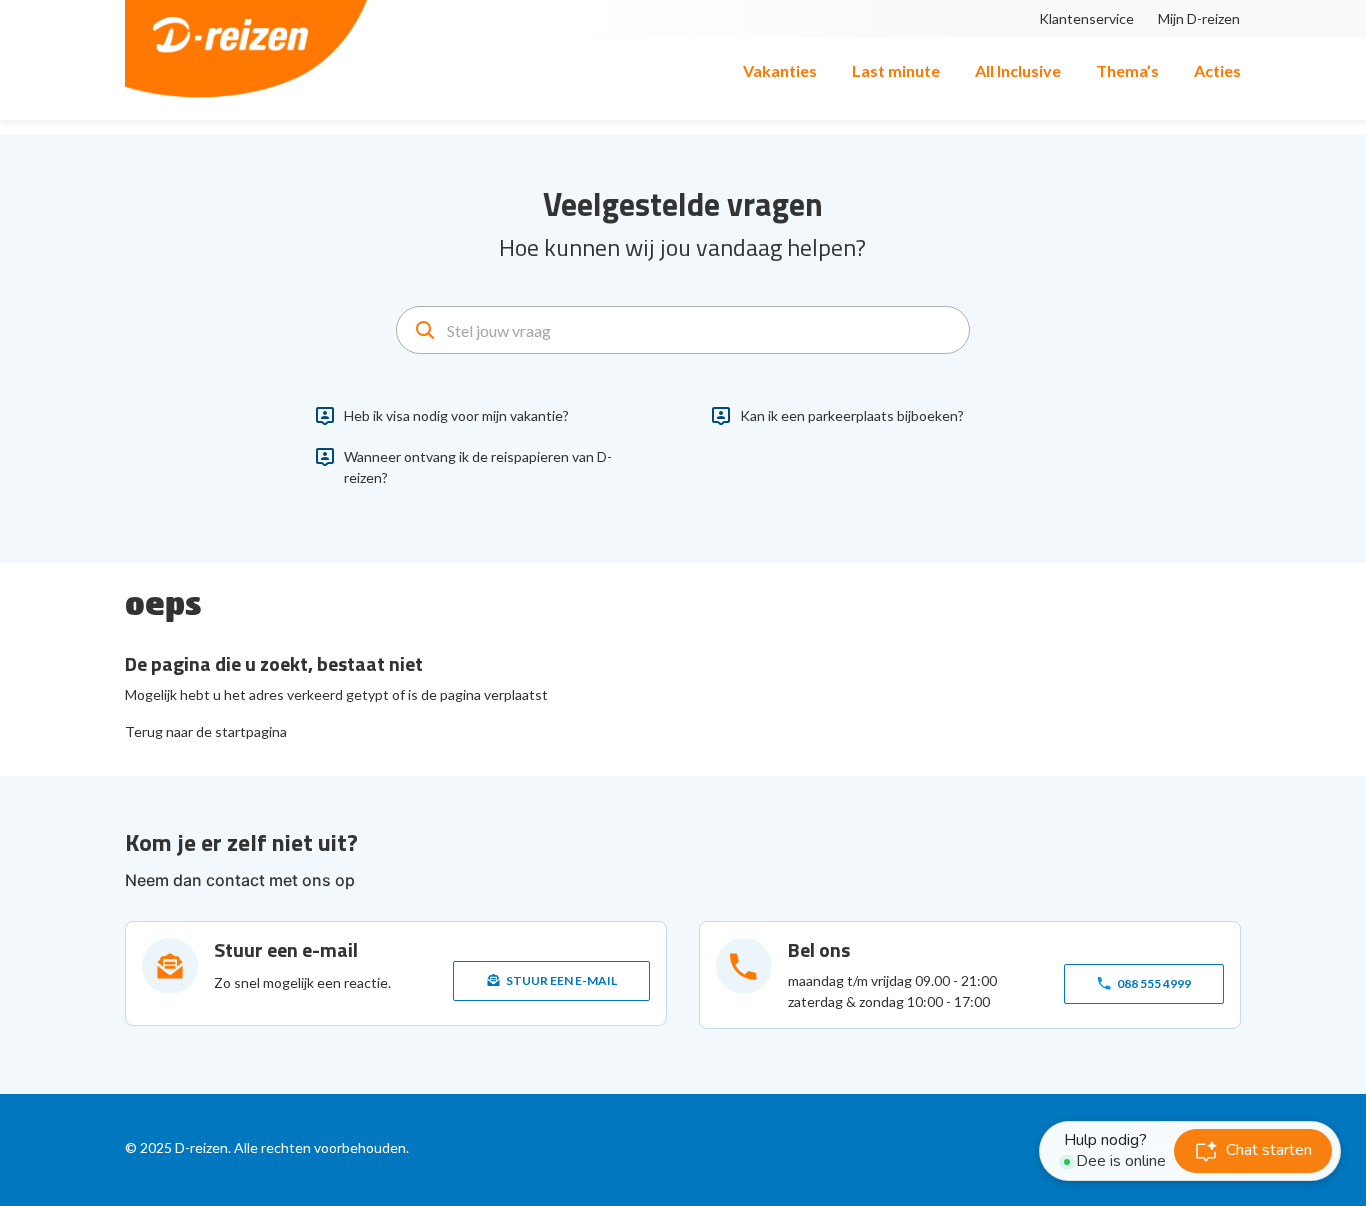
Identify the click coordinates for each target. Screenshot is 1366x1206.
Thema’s (1127, 70)
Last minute (896, 70)
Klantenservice (1086, 18)
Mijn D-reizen (1199, 18)
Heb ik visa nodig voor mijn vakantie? (456, 415)
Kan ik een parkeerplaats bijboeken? (852, 415)
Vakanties (780, 70)
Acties (1217, 70)
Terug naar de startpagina (206, 731)
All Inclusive (1018, 70)
